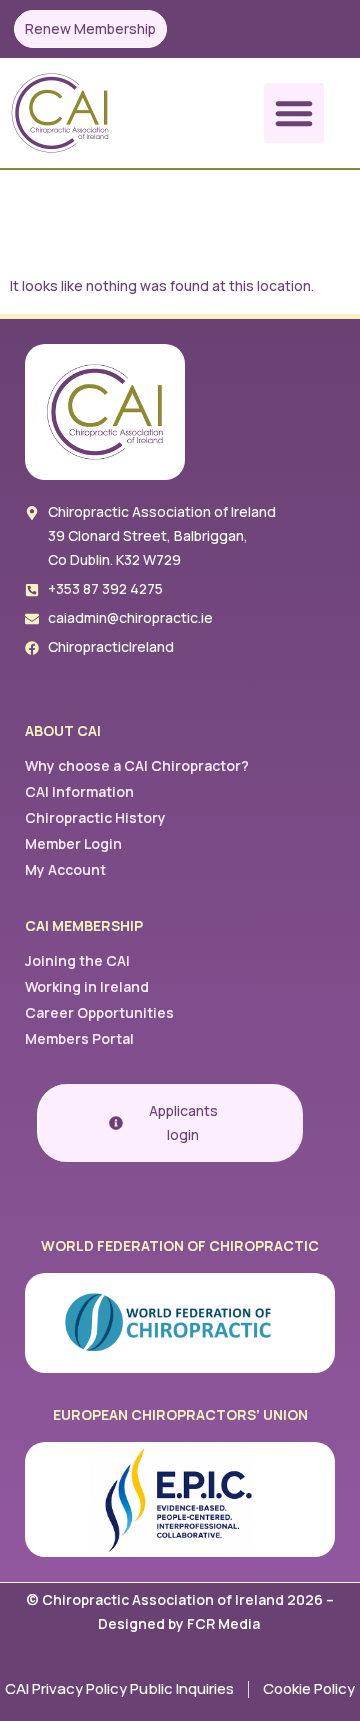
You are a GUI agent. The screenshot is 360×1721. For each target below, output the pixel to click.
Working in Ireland (87, 986)
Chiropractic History (95, 817)
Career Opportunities (99, 1012)
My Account (65, 869)
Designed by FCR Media (180, 1623)
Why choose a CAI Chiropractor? (137, 765)
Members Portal (79, 1038)
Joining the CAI (77, 960)
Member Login (73, 843)
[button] (294, 113)
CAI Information (79, 791)
